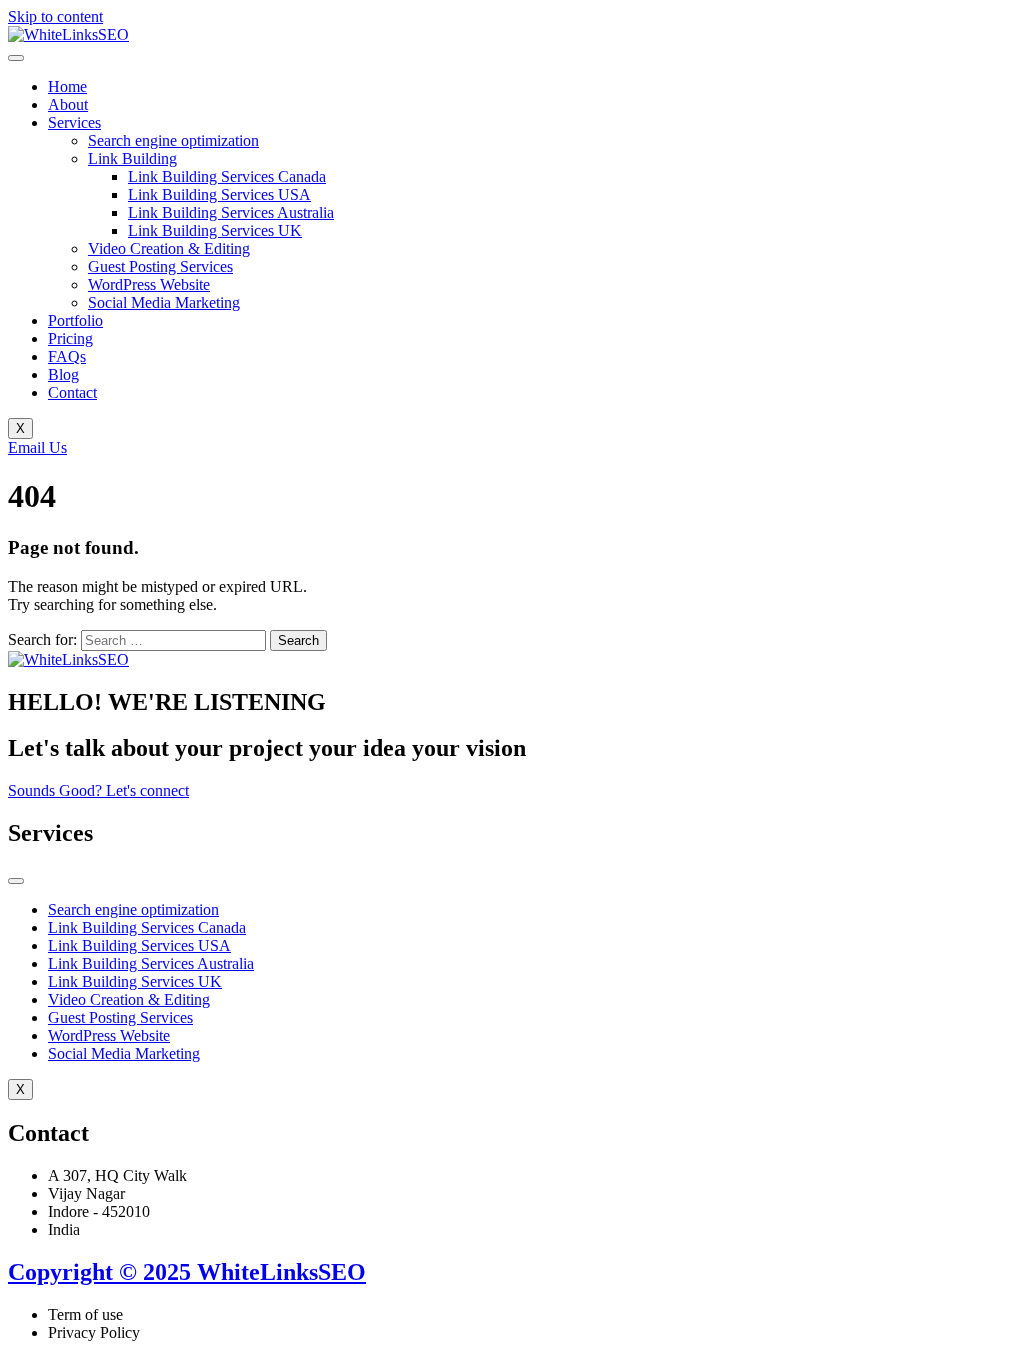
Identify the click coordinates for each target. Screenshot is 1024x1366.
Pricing (70, 338)
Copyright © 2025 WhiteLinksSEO (187, 1272)
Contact (72, 392)
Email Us (37, 447)
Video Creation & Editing (169, 248)
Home (67, 86)
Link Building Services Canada (227, 176)
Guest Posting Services (160, 266)
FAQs (67, 356)
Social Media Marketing (164, 302)
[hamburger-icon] (16, 58)
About (68, 104)
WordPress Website (149, 284)
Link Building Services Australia (231, 212)
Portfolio (75, 320)
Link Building (132, 158)
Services (74, 122)
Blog (63, 374)
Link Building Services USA (219, 194)
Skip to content (55, 16)
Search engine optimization (173, 140)
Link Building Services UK (215, 230)
